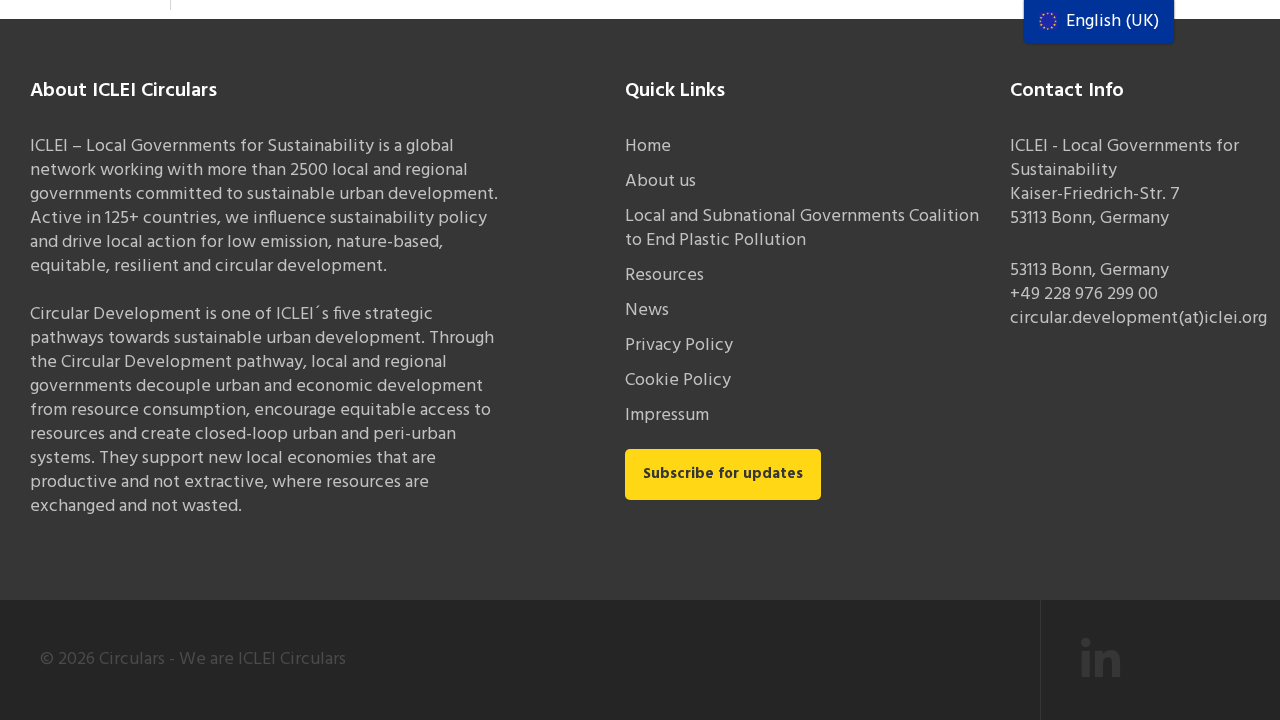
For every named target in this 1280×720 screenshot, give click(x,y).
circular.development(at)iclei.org (1138, 318)
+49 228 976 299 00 (1084, 294)
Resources (664, 275)
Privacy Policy (679, 345)
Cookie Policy (678, 380)
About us (660, 181)
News (647, 310)
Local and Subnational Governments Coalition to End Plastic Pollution (802, 228)
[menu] (1099, 22)
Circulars (132, 659)
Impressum (667, 415)
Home (648, 146)
